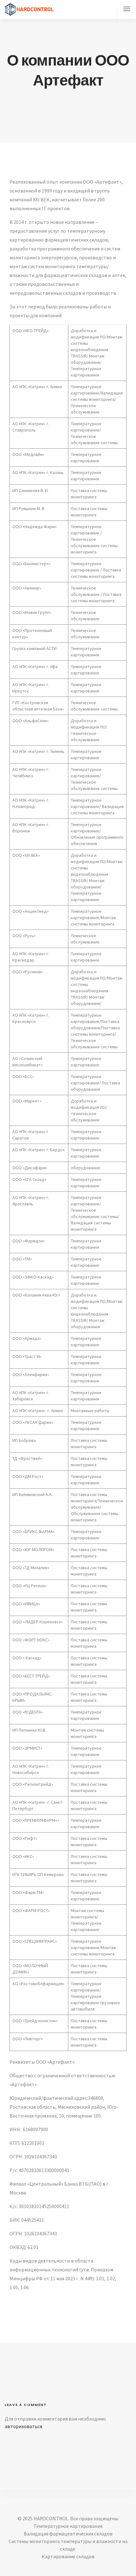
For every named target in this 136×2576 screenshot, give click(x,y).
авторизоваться (23, 2426)
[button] (127, 9)
